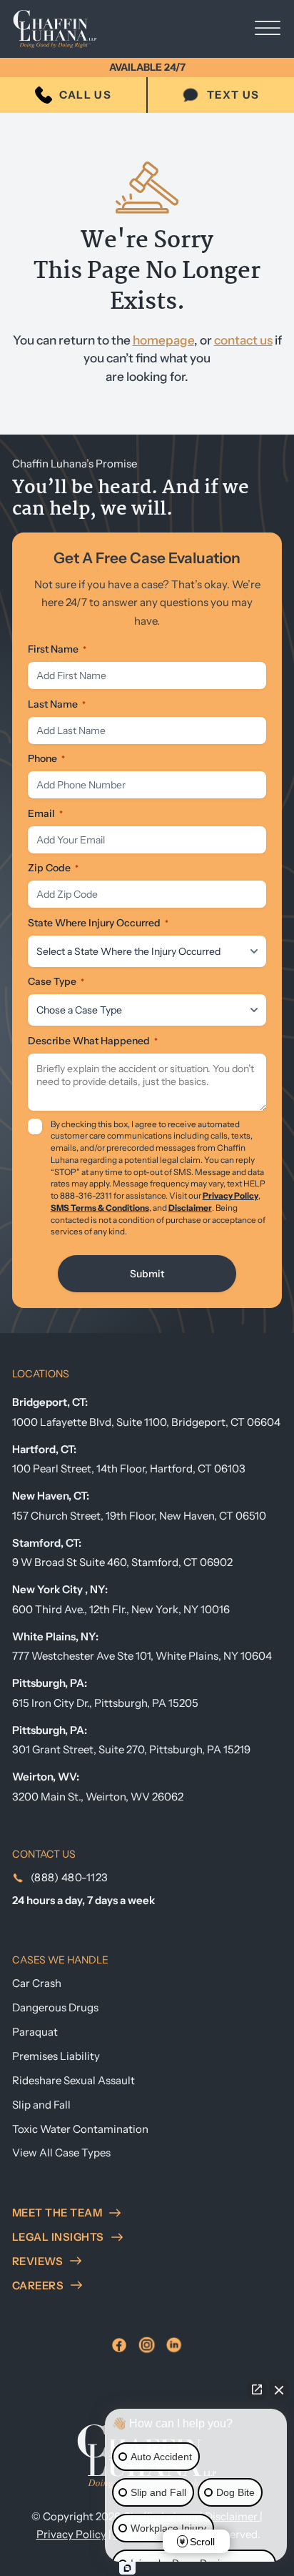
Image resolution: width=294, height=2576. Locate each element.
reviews (38, 2261)
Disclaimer (190, 1208)
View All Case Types (61, 2153)
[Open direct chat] (257, 2389)
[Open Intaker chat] (127, 2568)
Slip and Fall (41, 2105)
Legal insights (58, 2237)
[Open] (268, 29)
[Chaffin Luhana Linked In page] (174, 2345)
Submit (147, 1274)
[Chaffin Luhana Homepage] (66, 29)
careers (38, 2285)
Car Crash (37, 1983)
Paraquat (35, 2032)
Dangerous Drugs (55, 2007)
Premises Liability (56, 2056)
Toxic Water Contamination (80, 2129)
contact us (243, 340)
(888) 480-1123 (70, 1877)
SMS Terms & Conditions (100, 1208)
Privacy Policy (230, 1196)
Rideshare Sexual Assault (73, 2080)
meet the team (57, 2213)
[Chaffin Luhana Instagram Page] (147, 2345)
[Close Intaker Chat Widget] (279, 2389)
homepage (163, 340)
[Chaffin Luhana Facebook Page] (119, 2345)
